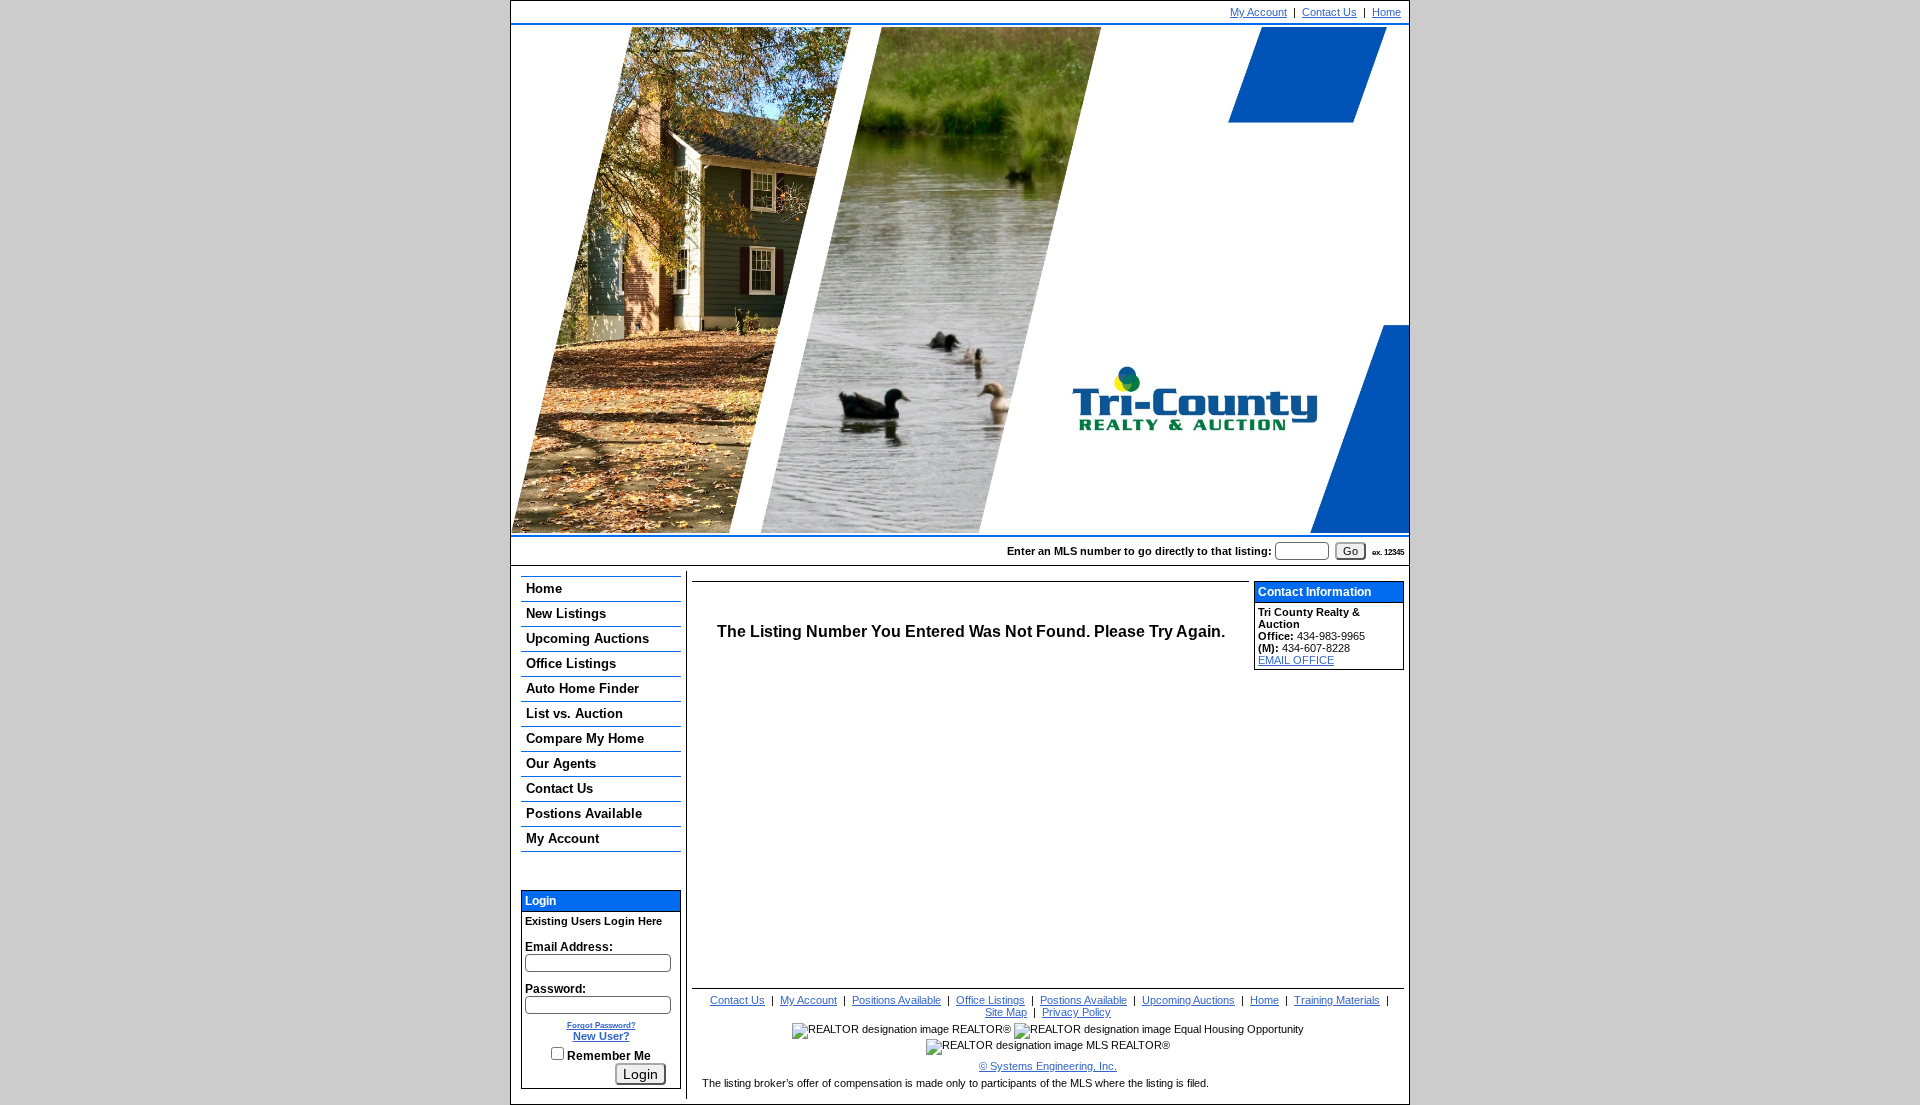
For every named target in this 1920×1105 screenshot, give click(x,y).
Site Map (1006, 1012)
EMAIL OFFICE (1296, 660)
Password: (555, 989)
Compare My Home (585, 738)
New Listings (566, 613)
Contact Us (1329, 12)
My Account (1258, 12)
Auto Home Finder (582, 688)
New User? (601, 1036)
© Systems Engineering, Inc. (1048, 1066)
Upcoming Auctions (587, 638)
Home (1386, 12)
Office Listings (571, 663)
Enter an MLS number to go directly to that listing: (1139, 551)
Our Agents (561, 763)
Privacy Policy (1076, 1012)
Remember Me (607, 1056)
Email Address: (569, 947)
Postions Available (584, 813)
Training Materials (1337, 1000)
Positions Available (896, 1000)
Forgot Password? (601, 1025)
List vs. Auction (574, 713)
